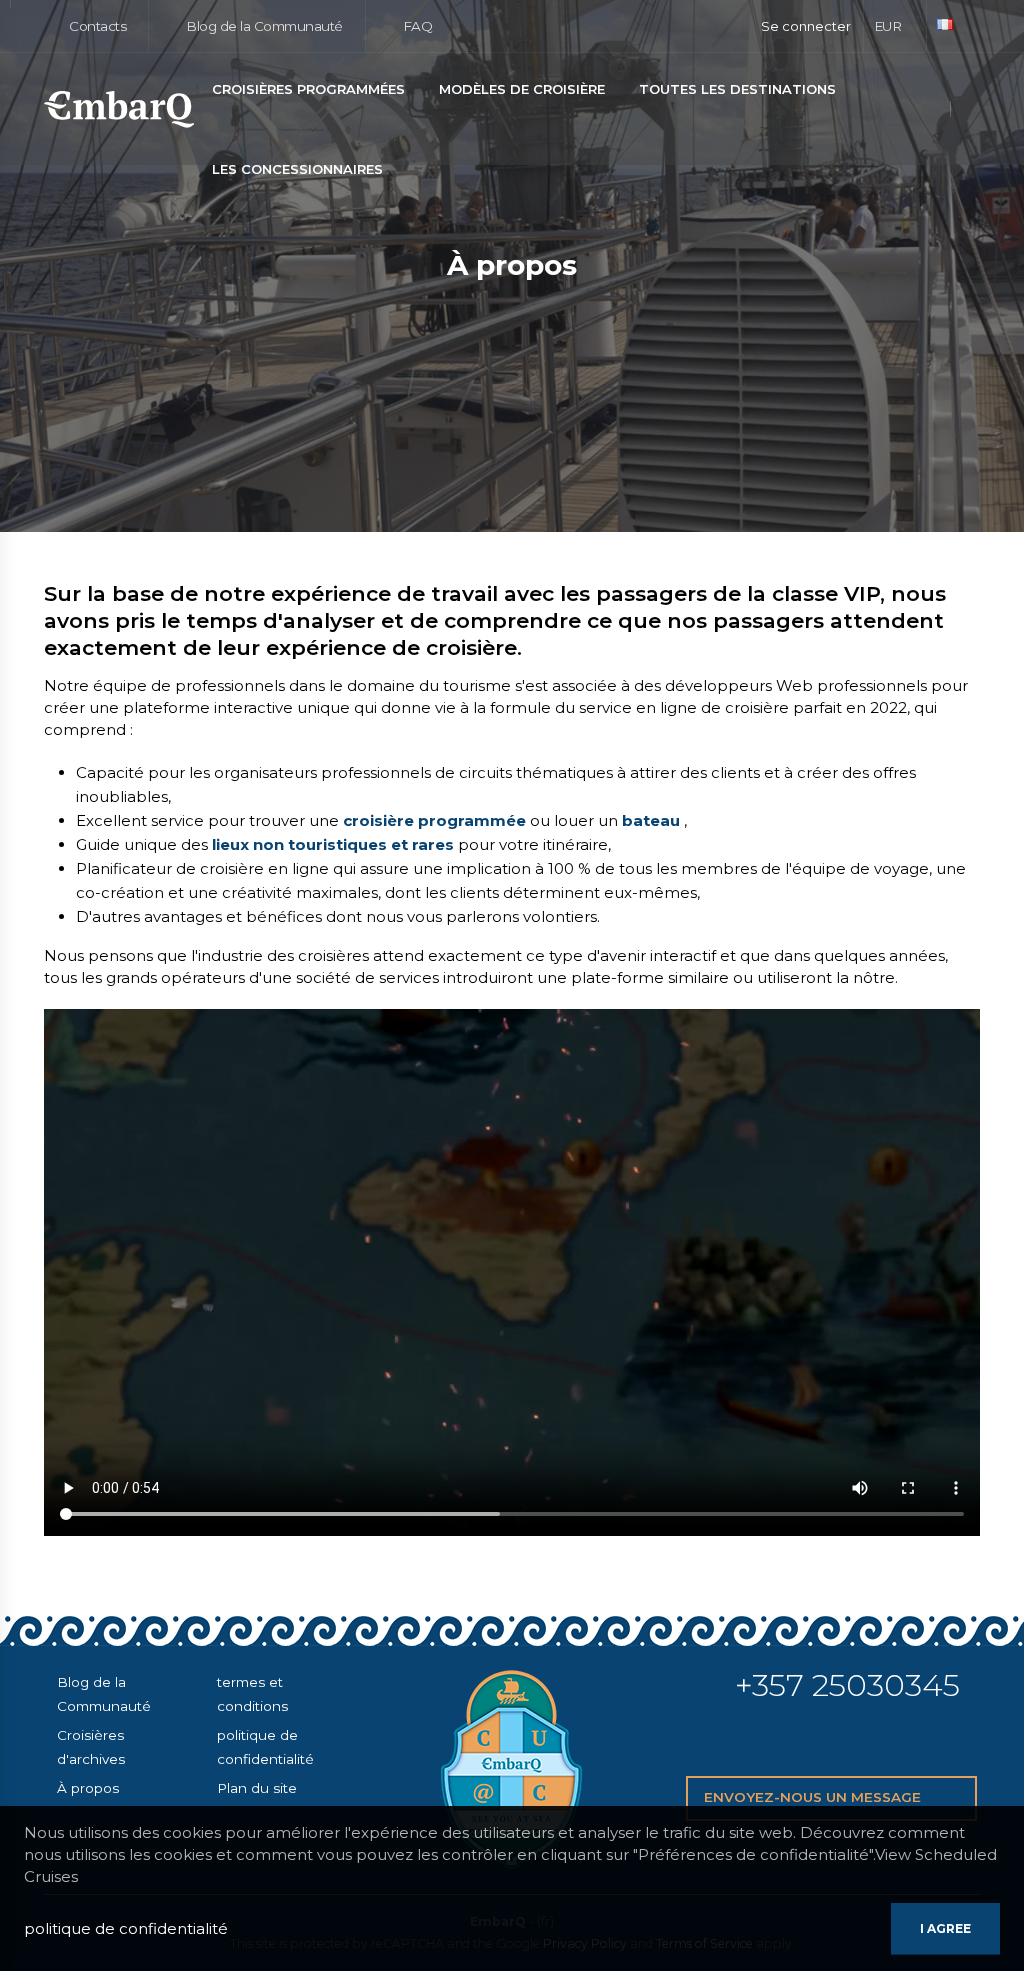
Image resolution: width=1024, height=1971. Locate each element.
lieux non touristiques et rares (333, 844)
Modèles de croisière (522, 89)
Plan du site (257, 1788)
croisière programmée (434, 820)
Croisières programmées (308, 89)
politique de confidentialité (126, 1928)
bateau (651, 820)
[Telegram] (884, 1744)
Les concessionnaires (297, 169)
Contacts (96, 26)
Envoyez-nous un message (814, 1797)
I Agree (945, 1928)
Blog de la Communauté (263, 26)
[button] (895, 26)
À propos (88, 1788)
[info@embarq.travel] (725, 1744)
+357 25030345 (847, 1685)
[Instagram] (831, 1744)
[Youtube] (937, 1744)
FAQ (415, 26)
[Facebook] (778, 1744)
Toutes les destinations (737, 89)
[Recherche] (975, 110)
